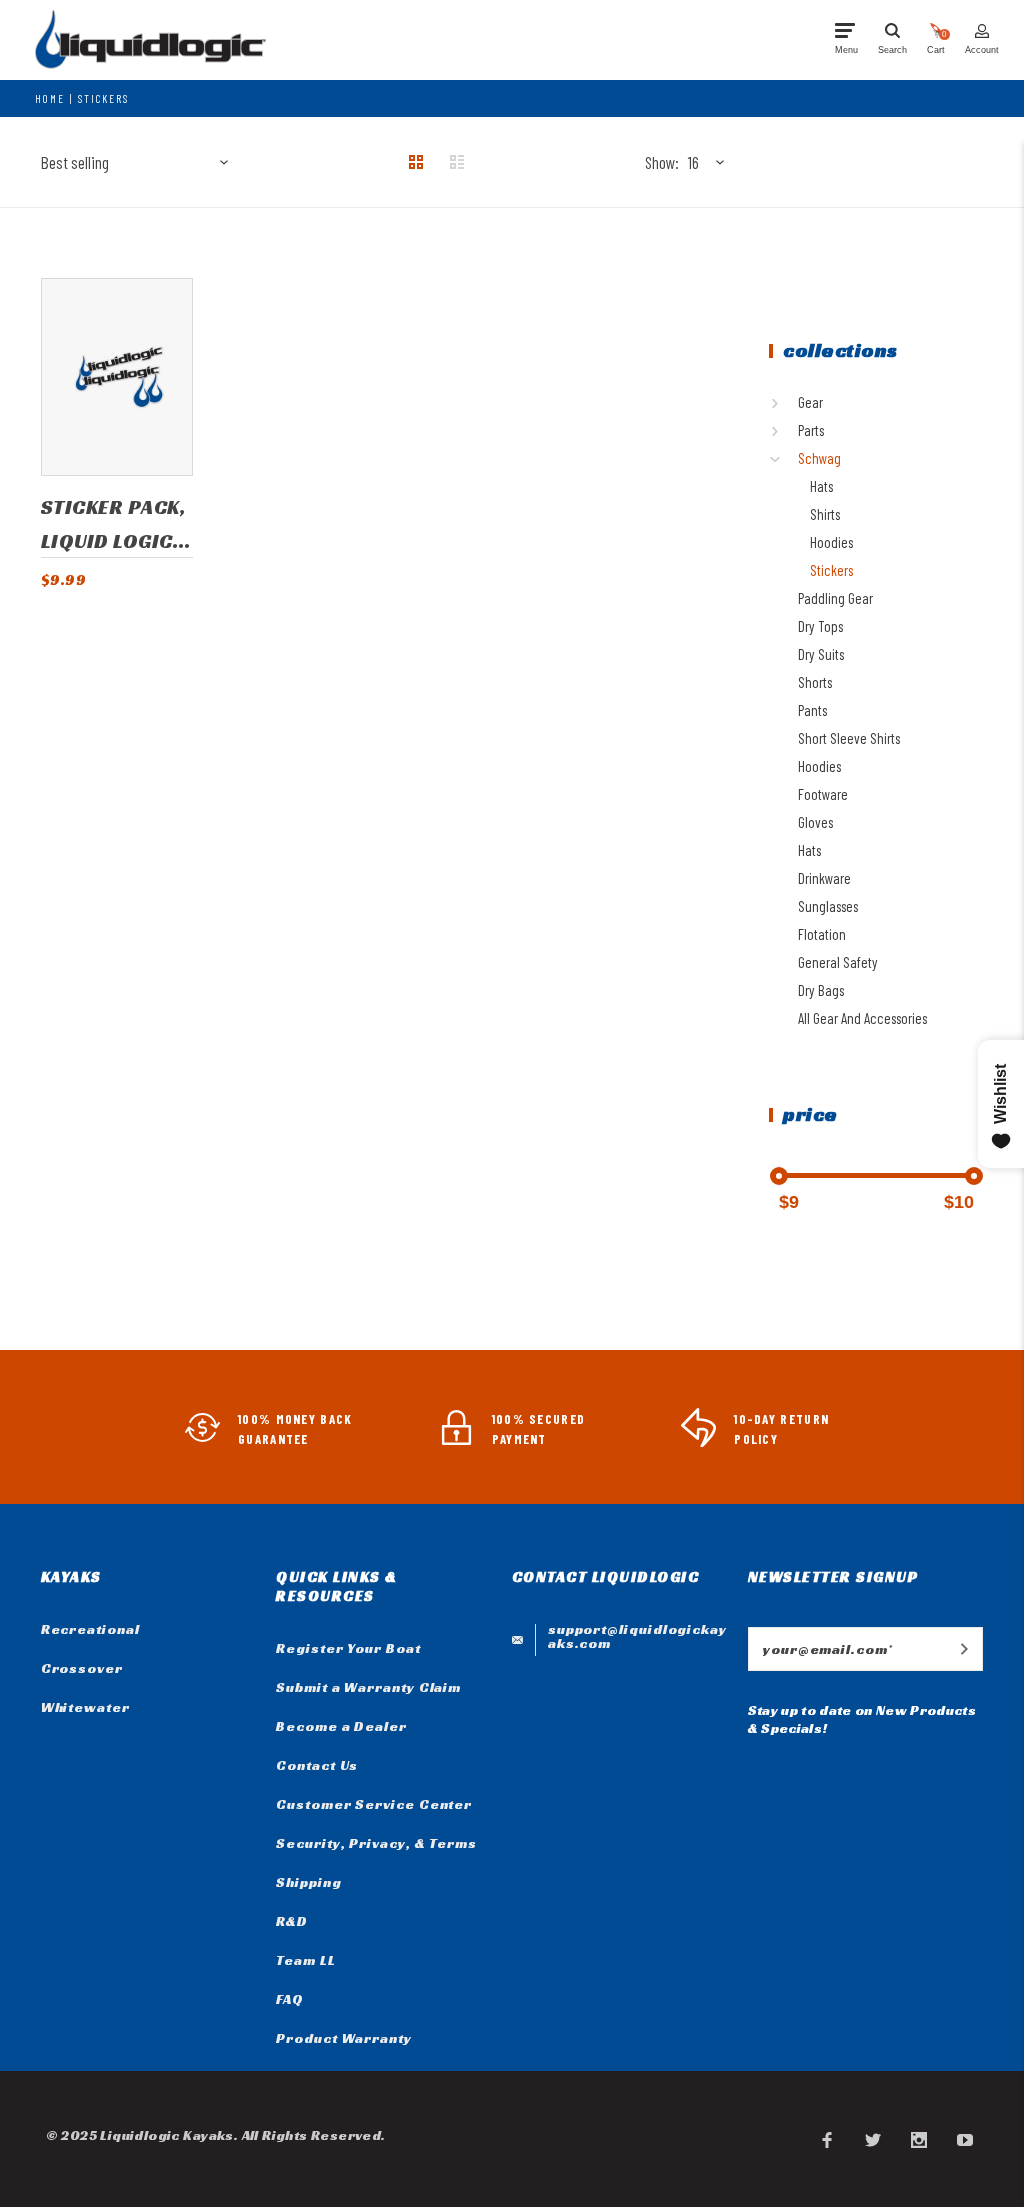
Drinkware (824, 878)
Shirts (825, 514)
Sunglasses (828, 906)
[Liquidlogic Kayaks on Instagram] (919, 2139)
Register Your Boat (348, 1648)
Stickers (103, 98)
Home (50, 98)
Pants (812, 710)
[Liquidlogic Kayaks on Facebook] (827, 2139)
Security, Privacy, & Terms (376, 1843)
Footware (823, 794)
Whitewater (85, 1707)
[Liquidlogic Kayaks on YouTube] (965, 2139)
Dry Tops (820, 626)
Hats (821, 486)
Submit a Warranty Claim (368, 1687)
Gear (810, 402)
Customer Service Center (374, 1804)
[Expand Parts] (779, 431)
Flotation (822, 934)
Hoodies (831, 542)
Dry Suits (821, 654)
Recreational (90, 1629)
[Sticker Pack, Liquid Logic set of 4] (117, 377)
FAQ (290, 1999)
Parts (811, 430)
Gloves (815, 822)
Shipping (308, 1882)
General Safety (838, 962)
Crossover (82, 1668)
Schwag (819, 458)
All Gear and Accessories (862, 1018)
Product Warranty (344, 2038)
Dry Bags (821, 990)
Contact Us (317, 1765)
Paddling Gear (835, 598)
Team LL (305, 1960)
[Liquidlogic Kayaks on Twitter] (873, 2139)
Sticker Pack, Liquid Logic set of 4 (114, 525)
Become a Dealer (341, 1726)
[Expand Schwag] (779, 459)
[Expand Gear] (779, 403)
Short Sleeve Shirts (849, 738)
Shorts (815, 682)
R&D (292, 1921)
